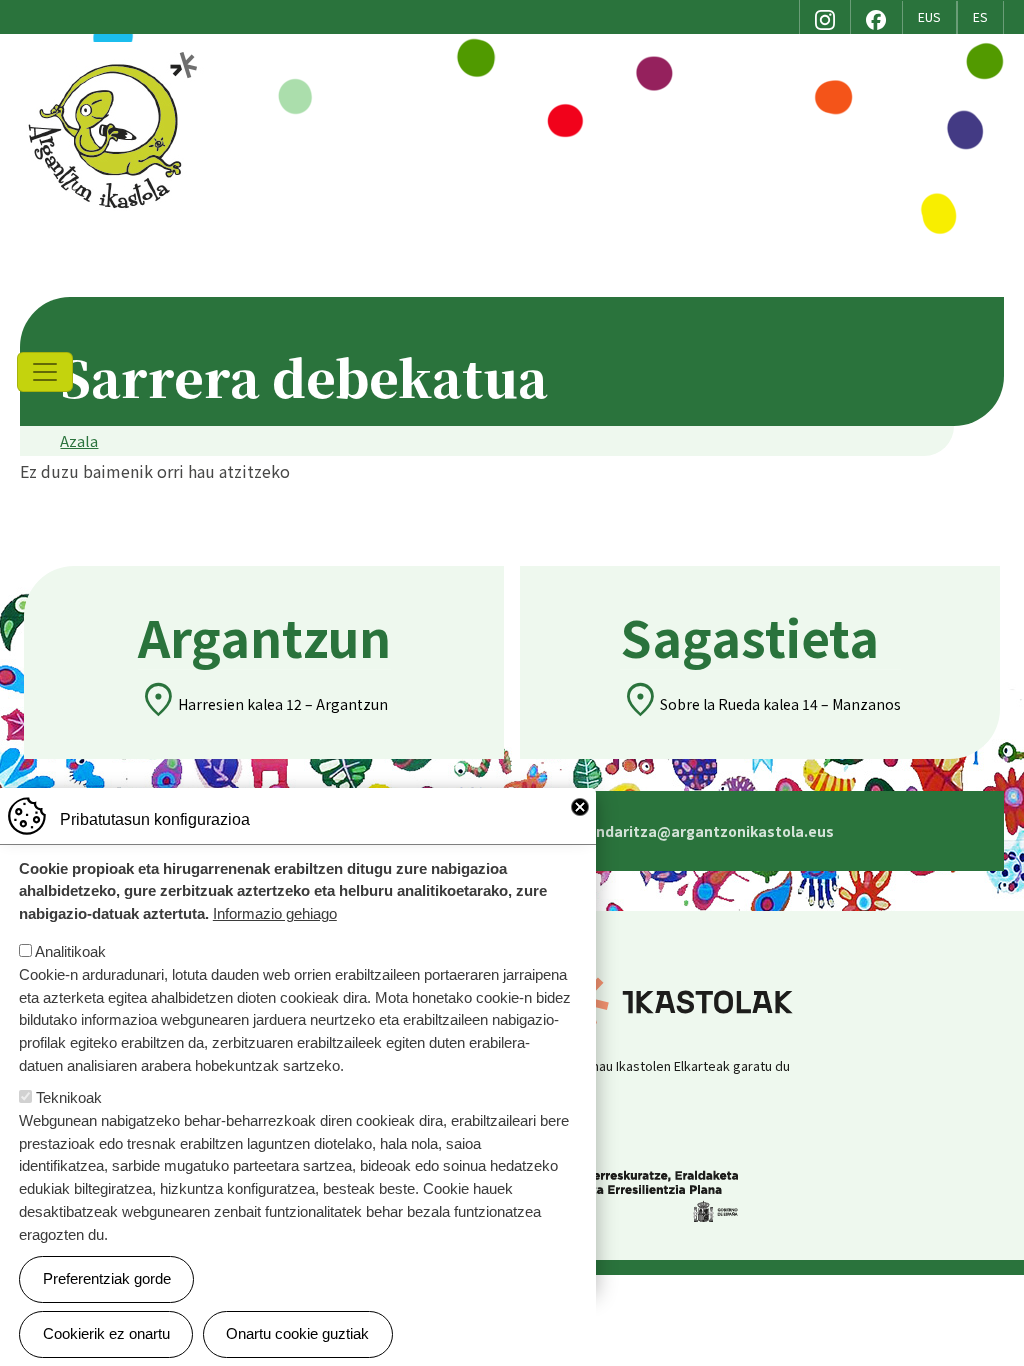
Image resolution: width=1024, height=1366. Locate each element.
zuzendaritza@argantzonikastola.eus (667, 831)
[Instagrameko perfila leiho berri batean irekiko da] (825, 17)
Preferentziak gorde (107, 1278)
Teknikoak (69, 1097)
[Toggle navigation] (45, 372)
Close (580, 807)
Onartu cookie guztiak (297, 1333)
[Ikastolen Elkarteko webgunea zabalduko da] (778, 1000)
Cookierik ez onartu (106, 1333)
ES (980, 17)
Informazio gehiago (275, 913)
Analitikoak (70, 951)
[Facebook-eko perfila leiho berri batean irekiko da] (876, 17)
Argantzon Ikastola (115, 56)
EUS (929, 17)
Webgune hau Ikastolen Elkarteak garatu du (661, 1065)
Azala (79, 440)
